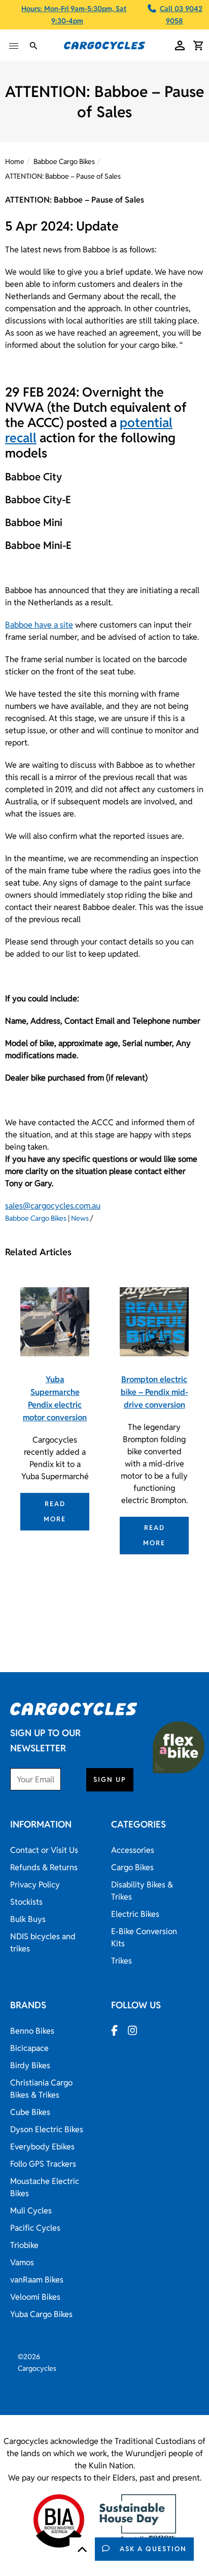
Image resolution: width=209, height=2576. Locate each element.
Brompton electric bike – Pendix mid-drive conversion (154, 1392)
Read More (55, 1511)
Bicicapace (29, 2048)
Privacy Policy (35, 1885)
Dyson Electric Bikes (47, 2129)
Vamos (22, 2262)
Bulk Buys (28, 1919)
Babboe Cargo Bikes (64, 161)
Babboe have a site (39, 625)
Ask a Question (153, 2549)
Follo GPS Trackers (43, 2164)
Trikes (121, 1961)
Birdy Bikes (30, 2065)
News (80, 1218)
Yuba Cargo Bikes (41, 2314)
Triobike (24, 2245)
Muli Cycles (31, 2211)
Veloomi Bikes (35, 2297)
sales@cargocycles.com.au (53, 1206)
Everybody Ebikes (42, 2147)
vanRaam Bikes (37, 2280)
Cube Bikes (30, 2112)
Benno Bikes (32, 2031)
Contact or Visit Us (44, 1850)
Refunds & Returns (44, 1867)
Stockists (26, 1902)
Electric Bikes (135, 1914)
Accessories (133, 1850)
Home (15, 161)
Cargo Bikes (132, 1867)
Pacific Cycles (35, 2228)
